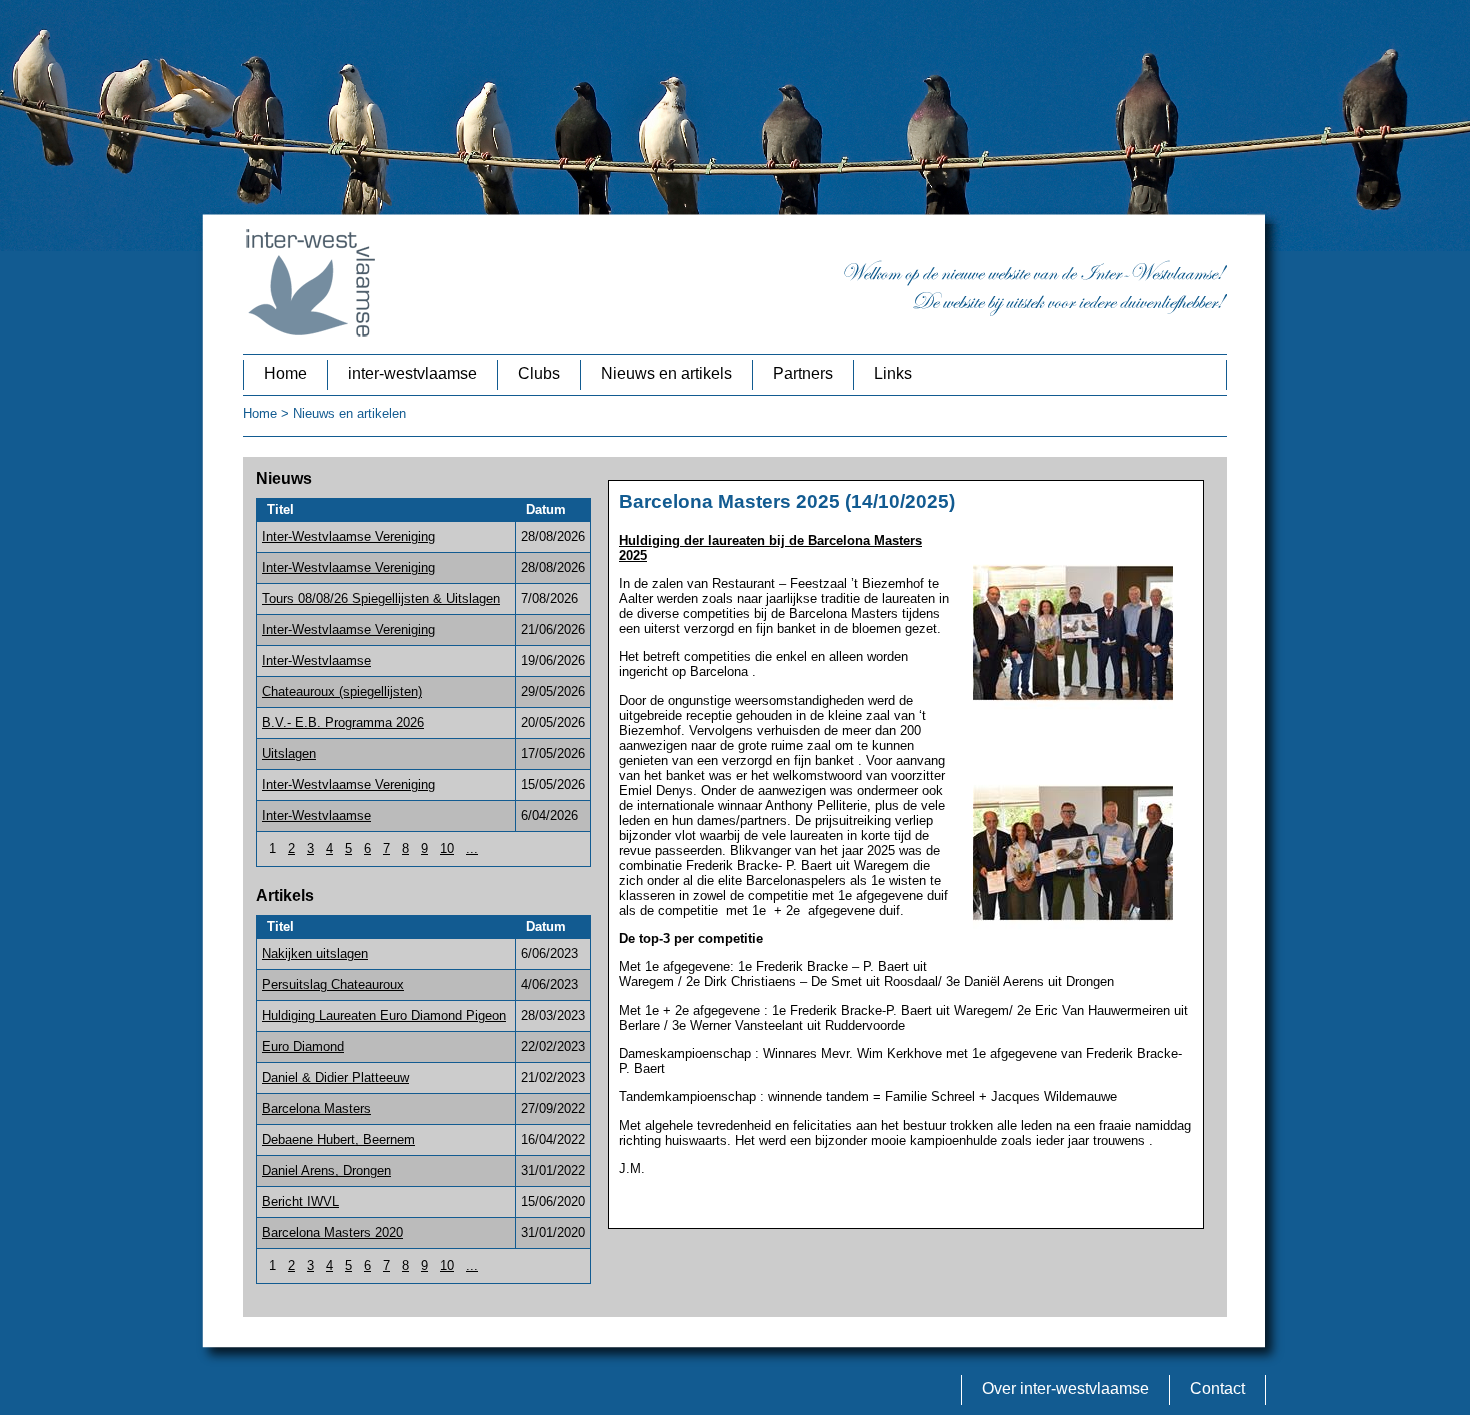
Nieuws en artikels (666, 373)
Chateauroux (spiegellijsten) (342, 691)
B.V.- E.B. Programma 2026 (343, 722)
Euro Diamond (303, 1046)
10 (447, 848)
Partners (803, 373)
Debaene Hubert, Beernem (338, 1139)
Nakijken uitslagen (315, 953)
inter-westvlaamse (412, 373)
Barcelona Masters (316, 1108)
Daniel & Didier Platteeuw (335, 1077)
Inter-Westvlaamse (316, 660)
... (472, 848)
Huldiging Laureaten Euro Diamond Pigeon (384, 1015)
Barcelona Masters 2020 (332, 1232)
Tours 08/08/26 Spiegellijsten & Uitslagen (381, 598)
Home (285, 373)
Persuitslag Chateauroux (333, 984)
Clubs (539, 373)
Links (893, 373)
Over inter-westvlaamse (1065, 1388)
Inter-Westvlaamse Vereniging (348, 536)
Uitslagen (289, 753)
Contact (1217, 1388)
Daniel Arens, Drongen (326, 1170)
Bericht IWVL (300, 1201)
